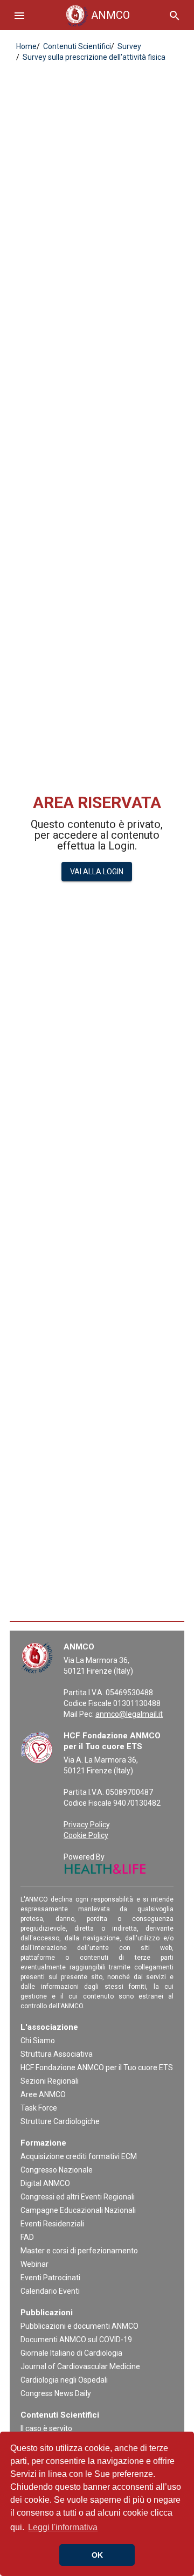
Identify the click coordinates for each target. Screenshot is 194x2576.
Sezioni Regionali (50, 2081)
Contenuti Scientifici (76, 46)
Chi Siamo (38, 2041)
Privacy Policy (87, 1825)
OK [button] (97, 2555)
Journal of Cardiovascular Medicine (80, 2366)
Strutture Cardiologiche (60, 2121)
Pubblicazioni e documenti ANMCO (79, 2326)
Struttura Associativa (57, 2054)
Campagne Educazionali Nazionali (78, 2210)
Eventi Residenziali (52, 2224)
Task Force (39, 2108)
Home (26, 46)
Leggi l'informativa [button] (63, 2527)
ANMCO (100, 15)
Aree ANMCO (43, 2094)
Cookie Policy (86, 1835)
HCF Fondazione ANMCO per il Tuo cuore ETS (97, 2067)
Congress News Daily (56, 2393)
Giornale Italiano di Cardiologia (71, 2353)
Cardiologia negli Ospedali (64, 2380)
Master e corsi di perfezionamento (79, 2251)
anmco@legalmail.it (129, 1714)
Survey (129, 46)
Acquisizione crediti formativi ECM (79, 2156)
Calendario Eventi (50, 2291)
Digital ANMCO (45, 2183)
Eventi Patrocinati (50, 2278)
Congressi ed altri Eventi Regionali (78, 2197)
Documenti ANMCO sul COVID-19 (76, 2340)
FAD (27, 2237)
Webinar (34, 2264)
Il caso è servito (46, 2428)
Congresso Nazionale (57, 2170)
